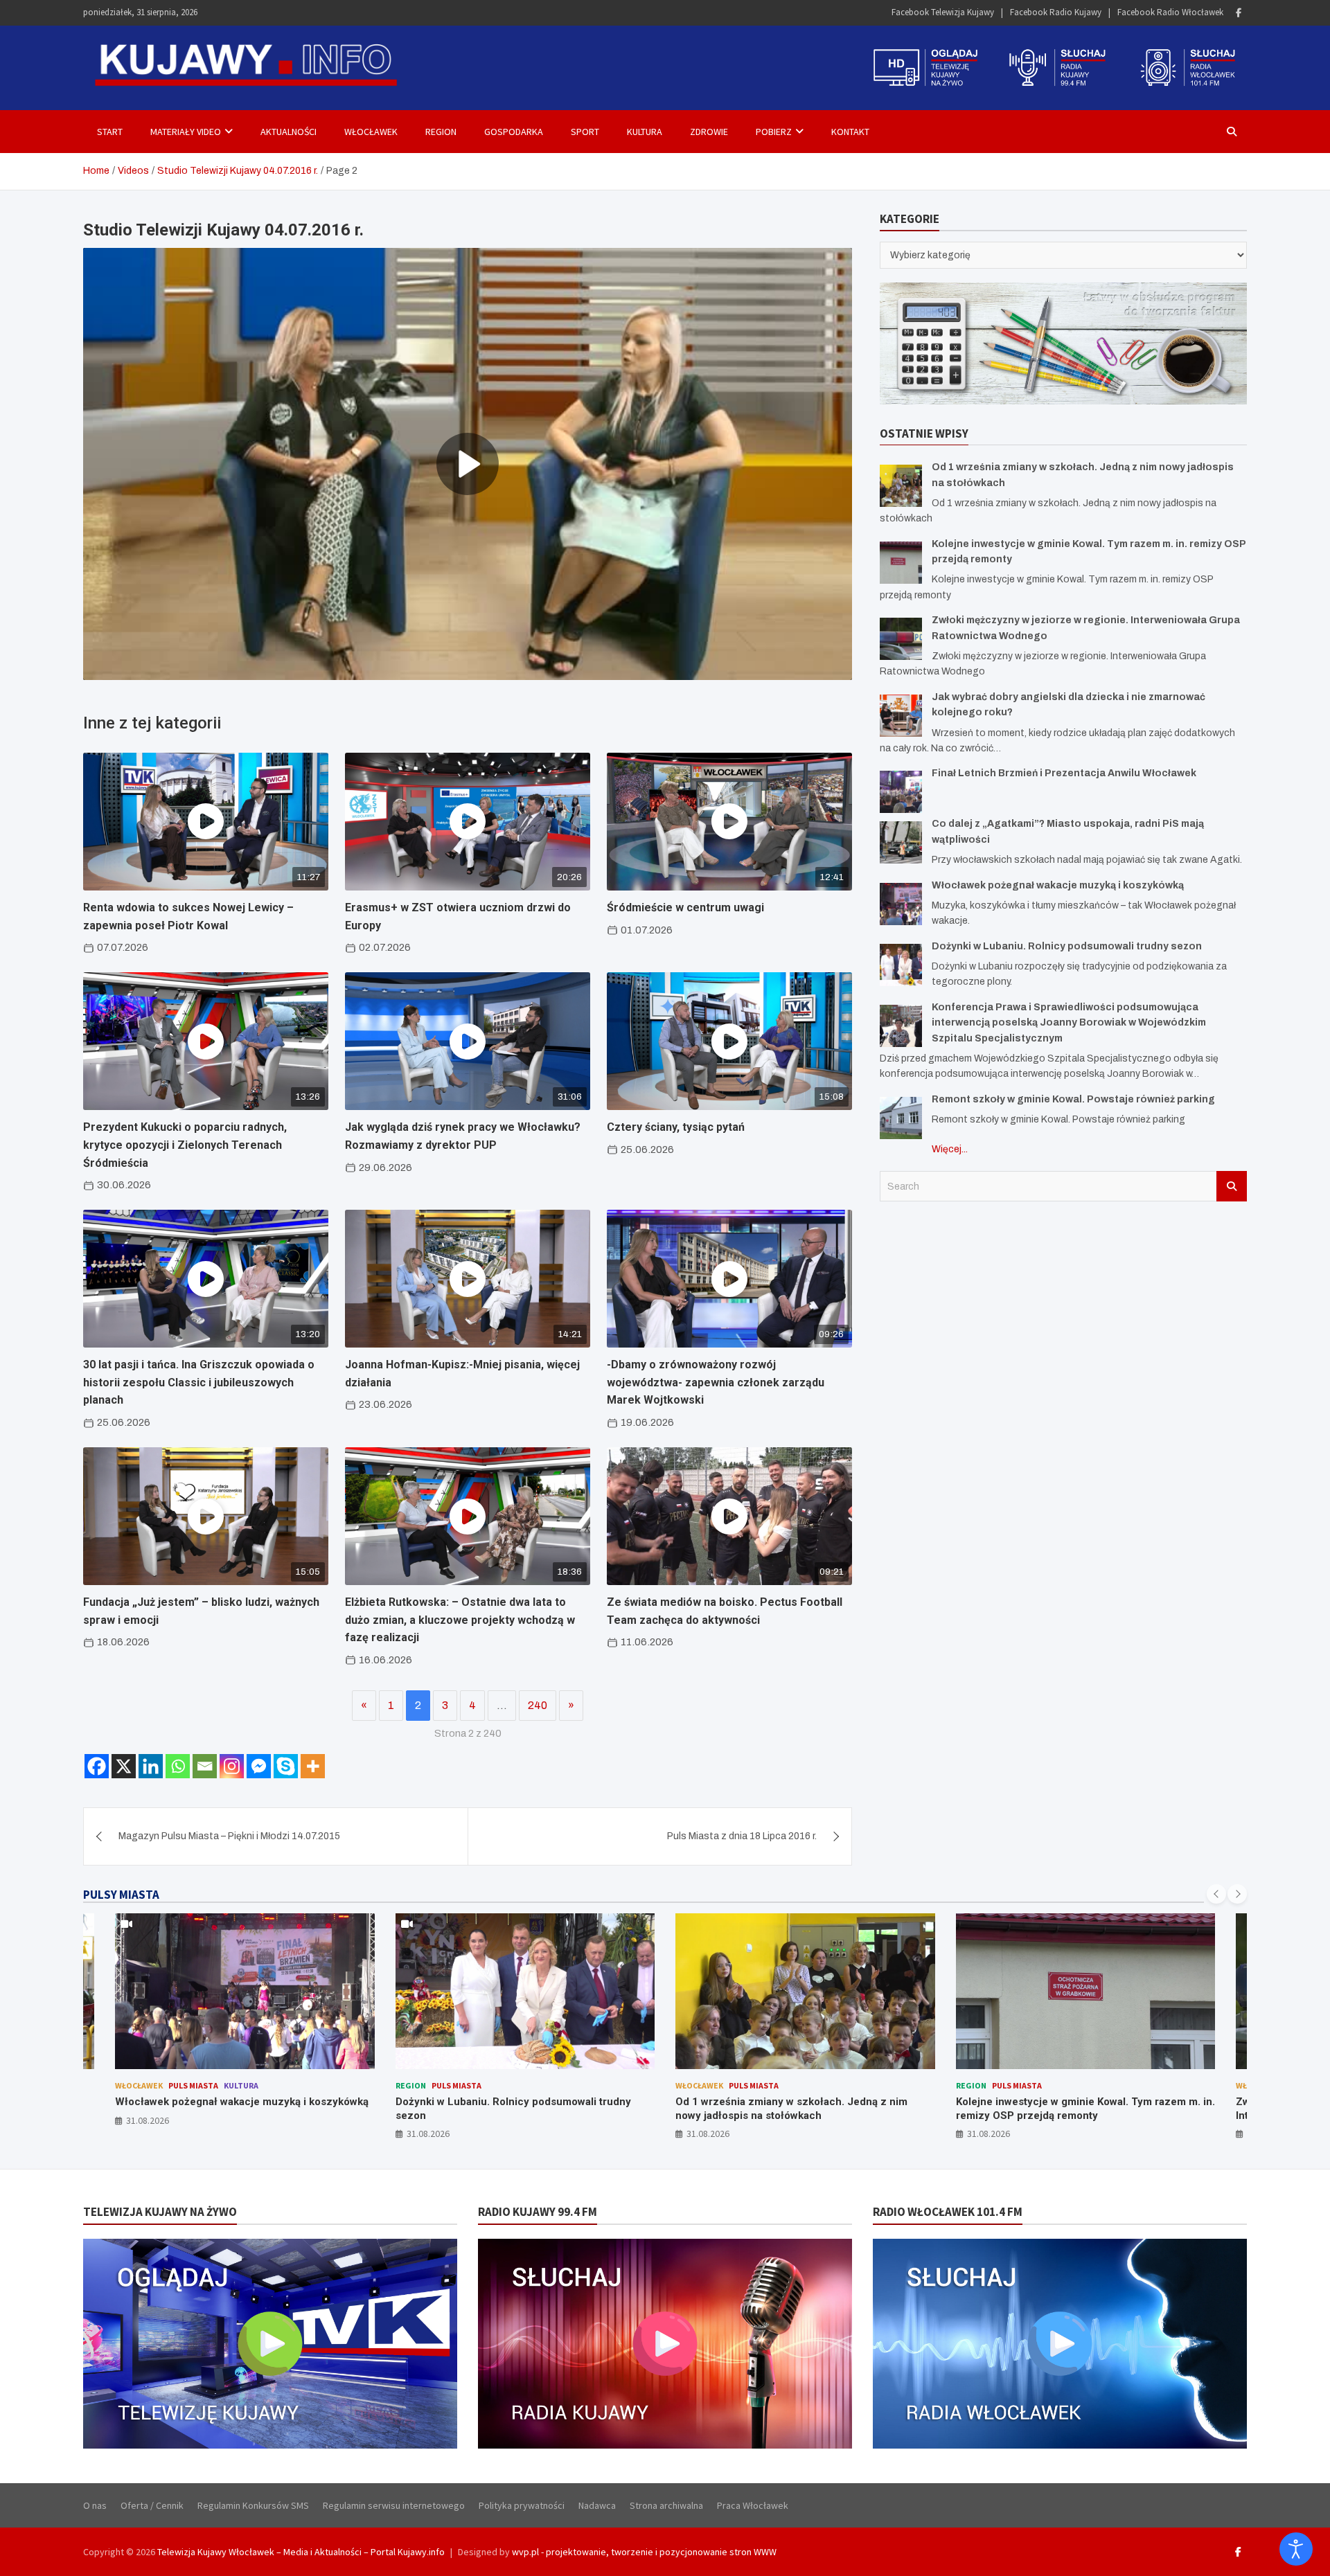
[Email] (205, 1766)
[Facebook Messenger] (259, 1766)
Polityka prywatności (522, 2505)
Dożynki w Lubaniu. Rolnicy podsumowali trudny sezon (1067, 946)
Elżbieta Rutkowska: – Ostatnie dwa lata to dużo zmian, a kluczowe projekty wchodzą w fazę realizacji (460, 1620)
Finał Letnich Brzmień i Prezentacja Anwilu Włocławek (1064, 773)
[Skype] (286, 1766)
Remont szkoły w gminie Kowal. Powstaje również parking (1073, 1099)
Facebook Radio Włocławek (1170, 12)
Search (1232, 1186)
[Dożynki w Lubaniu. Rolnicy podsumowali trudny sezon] (901, 964)
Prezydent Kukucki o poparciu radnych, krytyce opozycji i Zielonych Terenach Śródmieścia (185, 1145)
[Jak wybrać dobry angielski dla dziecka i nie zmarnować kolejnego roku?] (901, 715)
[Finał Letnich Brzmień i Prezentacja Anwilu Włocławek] (901, 792)
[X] (124, 1766)
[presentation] (1216, 1894)
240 (538, 1705)
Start (110, 132)
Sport (585, 132)
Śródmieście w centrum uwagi (685, 907)
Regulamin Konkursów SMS (253, 2505)
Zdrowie (709, 132)
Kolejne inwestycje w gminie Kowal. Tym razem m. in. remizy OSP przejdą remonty (806, 2109)
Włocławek (371, 132)
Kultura (645, 132)
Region (441, 132)
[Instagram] (232, 1766)
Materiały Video (186, 132)
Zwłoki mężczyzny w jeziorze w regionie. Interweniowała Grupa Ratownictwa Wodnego (1066, 2109)
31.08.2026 (148, 2134)
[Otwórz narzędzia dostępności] (1296, 2549)
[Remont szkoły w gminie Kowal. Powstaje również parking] (901, 1117)
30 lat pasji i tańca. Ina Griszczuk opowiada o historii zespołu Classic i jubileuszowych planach (199, 1382)
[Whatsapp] (178, 1766)
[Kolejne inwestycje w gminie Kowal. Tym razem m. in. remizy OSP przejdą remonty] (901, 562)
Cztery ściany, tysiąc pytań (676, 1127)
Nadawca (597, 2505)
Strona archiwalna (666, 2505)
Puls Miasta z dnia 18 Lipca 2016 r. (742, 1836)
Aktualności (289, 132)
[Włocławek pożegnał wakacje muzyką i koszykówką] (901, 903)
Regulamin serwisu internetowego (394, 2505)
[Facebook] (1239, 13)
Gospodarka (514, 132)
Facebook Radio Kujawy (1056, 12)
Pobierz (774, 132)
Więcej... (950, 1148)
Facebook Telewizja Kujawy (943, 12)
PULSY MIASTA (121, 1895)
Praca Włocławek (753, 2505)
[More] (313, 1766)
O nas (95, 2505)
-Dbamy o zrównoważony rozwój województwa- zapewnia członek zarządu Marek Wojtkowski (716, 1382)
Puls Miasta (177, 2085)
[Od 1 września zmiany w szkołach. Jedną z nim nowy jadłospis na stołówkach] (901, 485)
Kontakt (850, 132)
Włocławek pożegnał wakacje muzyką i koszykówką (1058, 885)
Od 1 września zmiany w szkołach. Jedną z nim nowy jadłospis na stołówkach (512, 2109)
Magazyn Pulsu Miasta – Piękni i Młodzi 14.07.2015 (229, 1836)
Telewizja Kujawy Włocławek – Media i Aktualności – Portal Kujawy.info (301, 2552)
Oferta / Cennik (152, 2505)
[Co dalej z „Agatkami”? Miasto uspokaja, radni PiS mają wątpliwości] (901, 842)
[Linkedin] (151, 1766)
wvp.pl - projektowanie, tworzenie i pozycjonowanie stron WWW (644, 2552)
